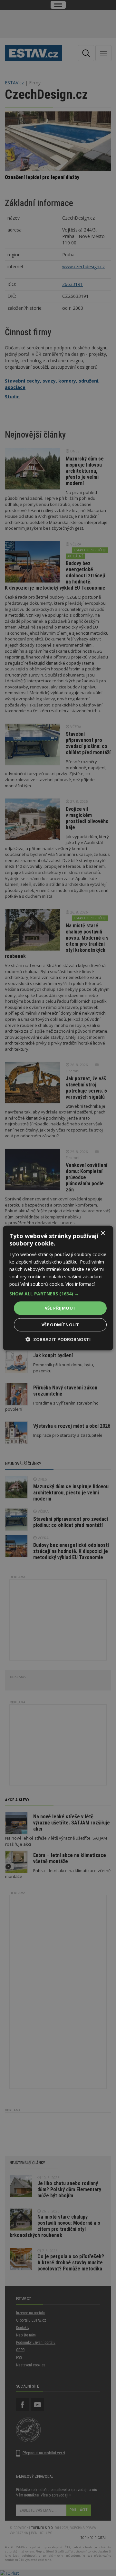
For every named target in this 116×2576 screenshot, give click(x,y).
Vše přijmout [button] (60, 1308)
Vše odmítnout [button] (60, 1324)
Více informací (80, 1284)
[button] (58, 1294)
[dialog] (58, 1288)
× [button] (103, 1233)
